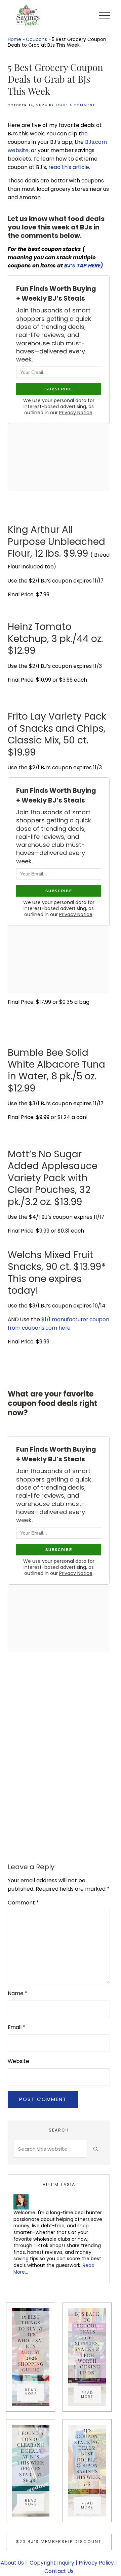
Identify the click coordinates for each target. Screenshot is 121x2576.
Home (14, 39)
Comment (23, 1903)
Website (18, 2061)
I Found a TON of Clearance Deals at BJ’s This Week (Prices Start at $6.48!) (31, 2457)
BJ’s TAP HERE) (84, 266)
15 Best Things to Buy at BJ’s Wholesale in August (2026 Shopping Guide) (31, 2343)
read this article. (70, 167)
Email (17, 2027)
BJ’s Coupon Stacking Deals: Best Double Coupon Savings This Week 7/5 (87, 2457)
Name (18, 1993)
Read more (34, 2392)
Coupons (36, 39)
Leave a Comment (75, 105)
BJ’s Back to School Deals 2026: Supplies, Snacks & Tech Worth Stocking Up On (87, 2343)
